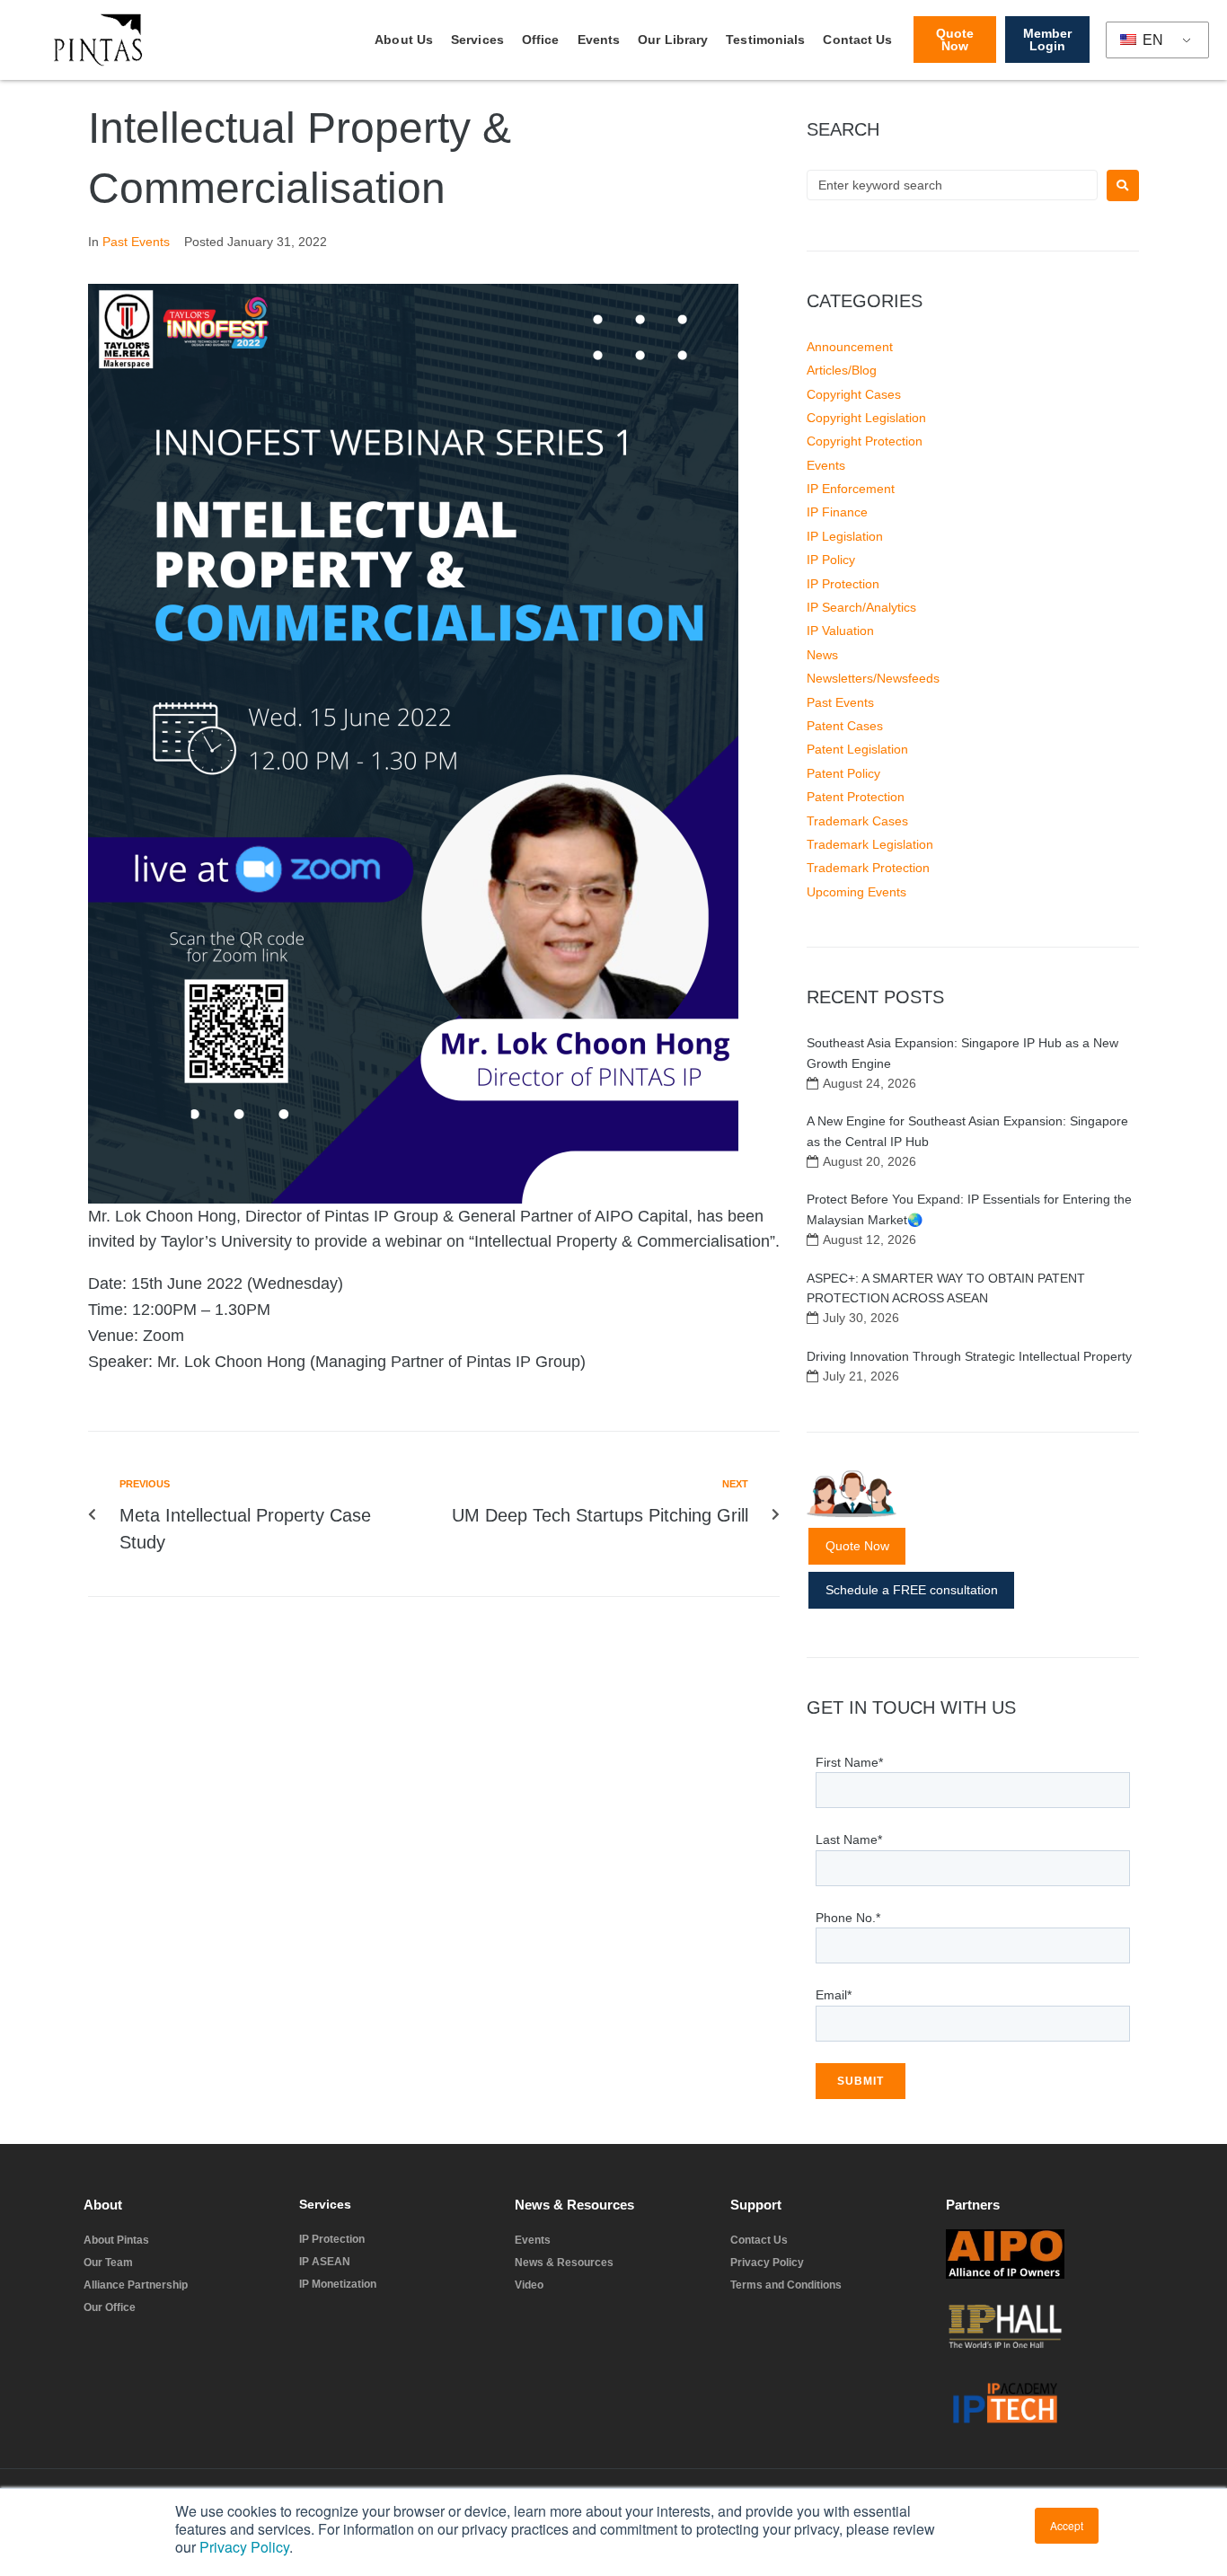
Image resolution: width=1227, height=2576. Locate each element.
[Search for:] (952, 185)
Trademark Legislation (870, 844)
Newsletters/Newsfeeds (873, 678)
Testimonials (765, 40)
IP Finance (837, 512)
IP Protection (843, 584)
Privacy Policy (244, 2547)
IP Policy (831, 560)
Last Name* (849, 1839)
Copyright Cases (854, 394)
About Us (404, 40)
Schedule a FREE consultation (912, 1590)
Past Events (136, 242)
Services (477, 40)
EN (1151, 40)
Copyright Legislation (866, 418)
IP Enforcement (851, 489)
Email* (834, 1995)
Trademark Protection (868, 868)
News (822, 655)
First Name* (849, 1762)
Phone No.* (848, 1918)
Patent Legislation (857, 749)
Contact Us (857, 40)
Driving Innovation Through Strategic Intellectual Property (969, 1356)
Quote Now (857, 1546)
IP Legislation (845, 536)
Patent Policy (843, 773)
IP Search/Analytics (861, 607)
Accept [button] (1067, 2525)
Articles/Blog (842, 370)
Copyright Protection (865, 441)
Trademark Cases (857, 821)
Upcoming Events (856, 892)
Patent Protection (856, 797)
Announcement (850, 347)
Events (599, 40)
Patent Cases (845, 726)
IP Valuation (840, 631)
